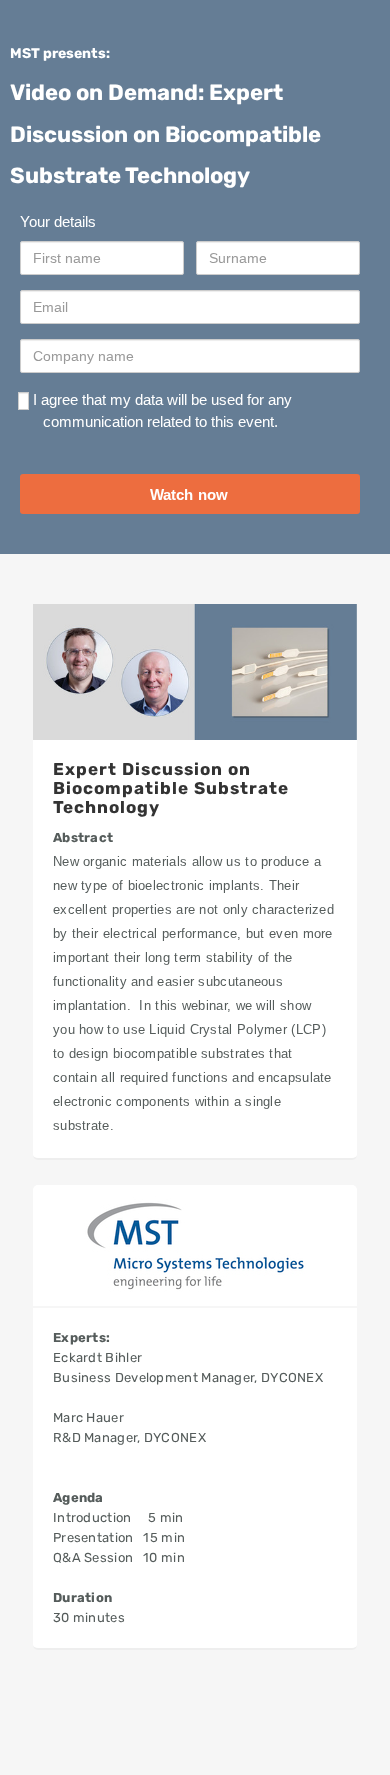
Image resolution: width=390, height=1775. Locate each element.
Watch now (189, 494)
